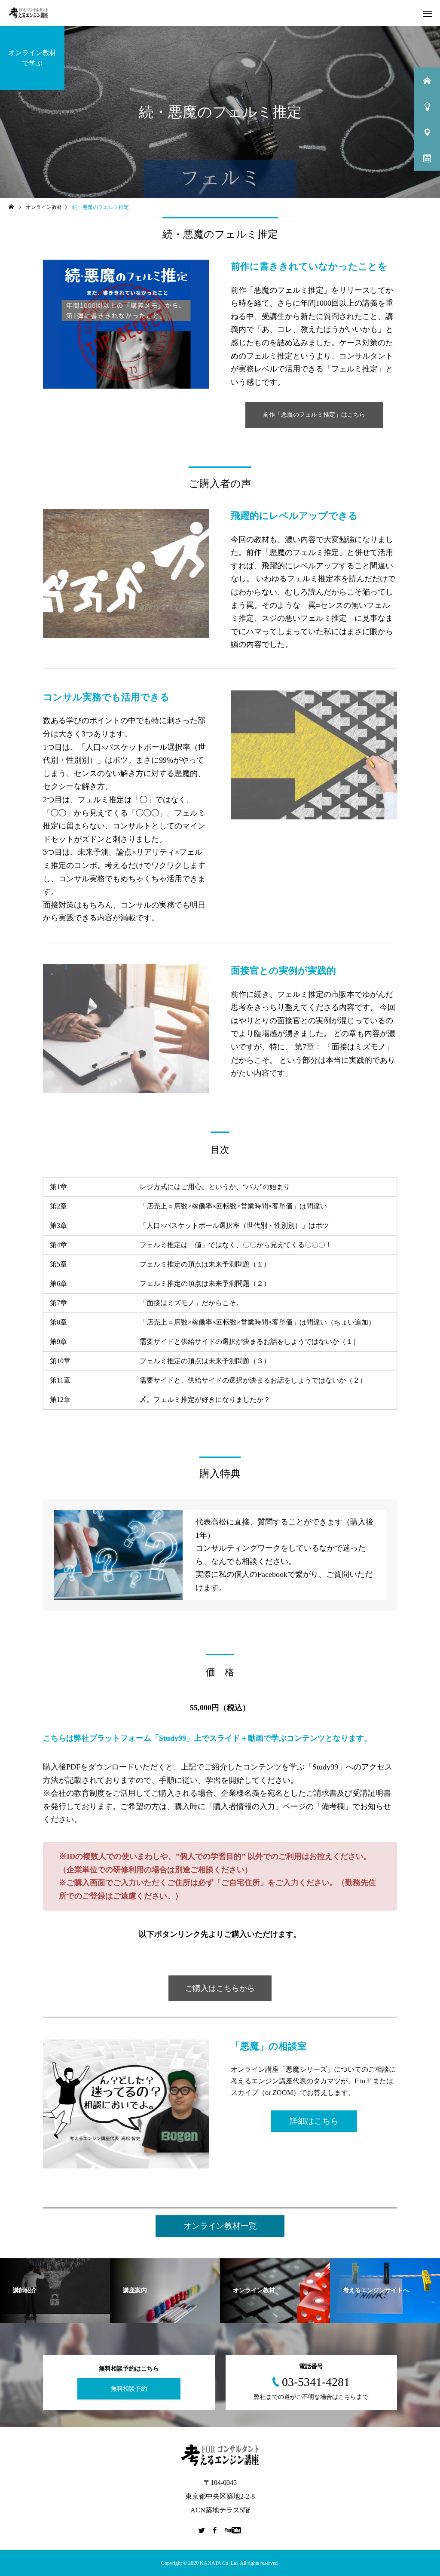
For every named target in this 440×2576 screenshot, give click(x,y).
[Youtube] (233, 2530)
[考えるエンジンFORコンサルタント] (28, 13)
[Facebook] (215, 2530)
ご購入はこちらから (220, 1988)
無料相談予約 (129, 2389)
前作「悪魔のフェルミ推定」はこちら (314, 415)
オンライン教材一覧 (220, 2226)
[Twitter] (202, 2530)
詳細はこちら (314, 2121)
